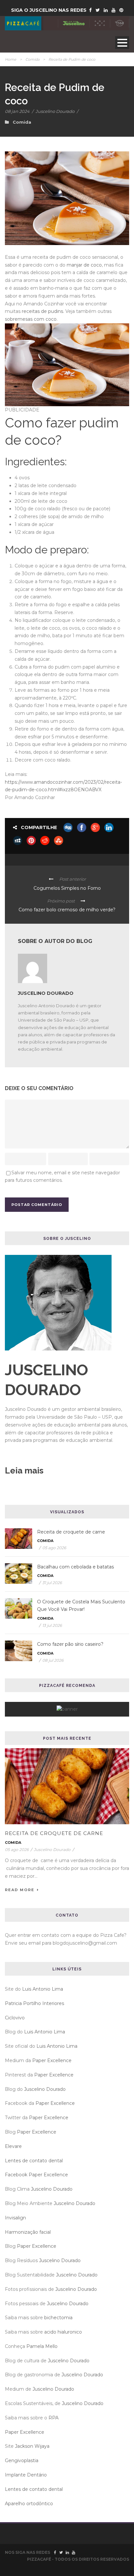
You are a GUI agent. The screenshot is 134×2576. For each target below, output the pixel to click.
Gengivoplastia (22, 2460)
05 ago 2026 (54, 1548)
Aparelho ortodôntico (29, 2504)
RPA (54, 2418)
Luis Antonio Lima (43, 1989)
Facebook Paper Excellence (36, 2175)
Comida (32, 59)
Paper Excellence (52, 2060)
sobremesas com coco (31, 319)
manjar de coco (84, 265)
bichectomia (58, 2318)
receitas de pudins (42, 311)
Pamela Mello (42, 2346)
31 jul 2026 (52, 1583)
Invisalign (15, 2218)
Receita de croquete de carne (71, 1532)
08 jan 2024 (17, 111)
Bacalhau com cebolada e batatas (75, 1567)
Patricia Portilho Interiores (34, 2003)
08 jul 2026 (53, 1660)
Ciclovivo (15, 2018)
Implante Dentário (26, 2475)
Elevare (13, 2146)
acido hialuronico (63, 2332)
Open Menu (122, 43)
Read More (20, 1890)
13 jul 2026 (52, 1625)
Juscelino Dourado (55, 111)
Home (11, 59)
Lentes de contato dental (34, 2161)
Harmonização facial (28, 2232)
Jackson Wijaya (32, 2446)
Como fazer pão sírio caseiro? (70, 1644)
